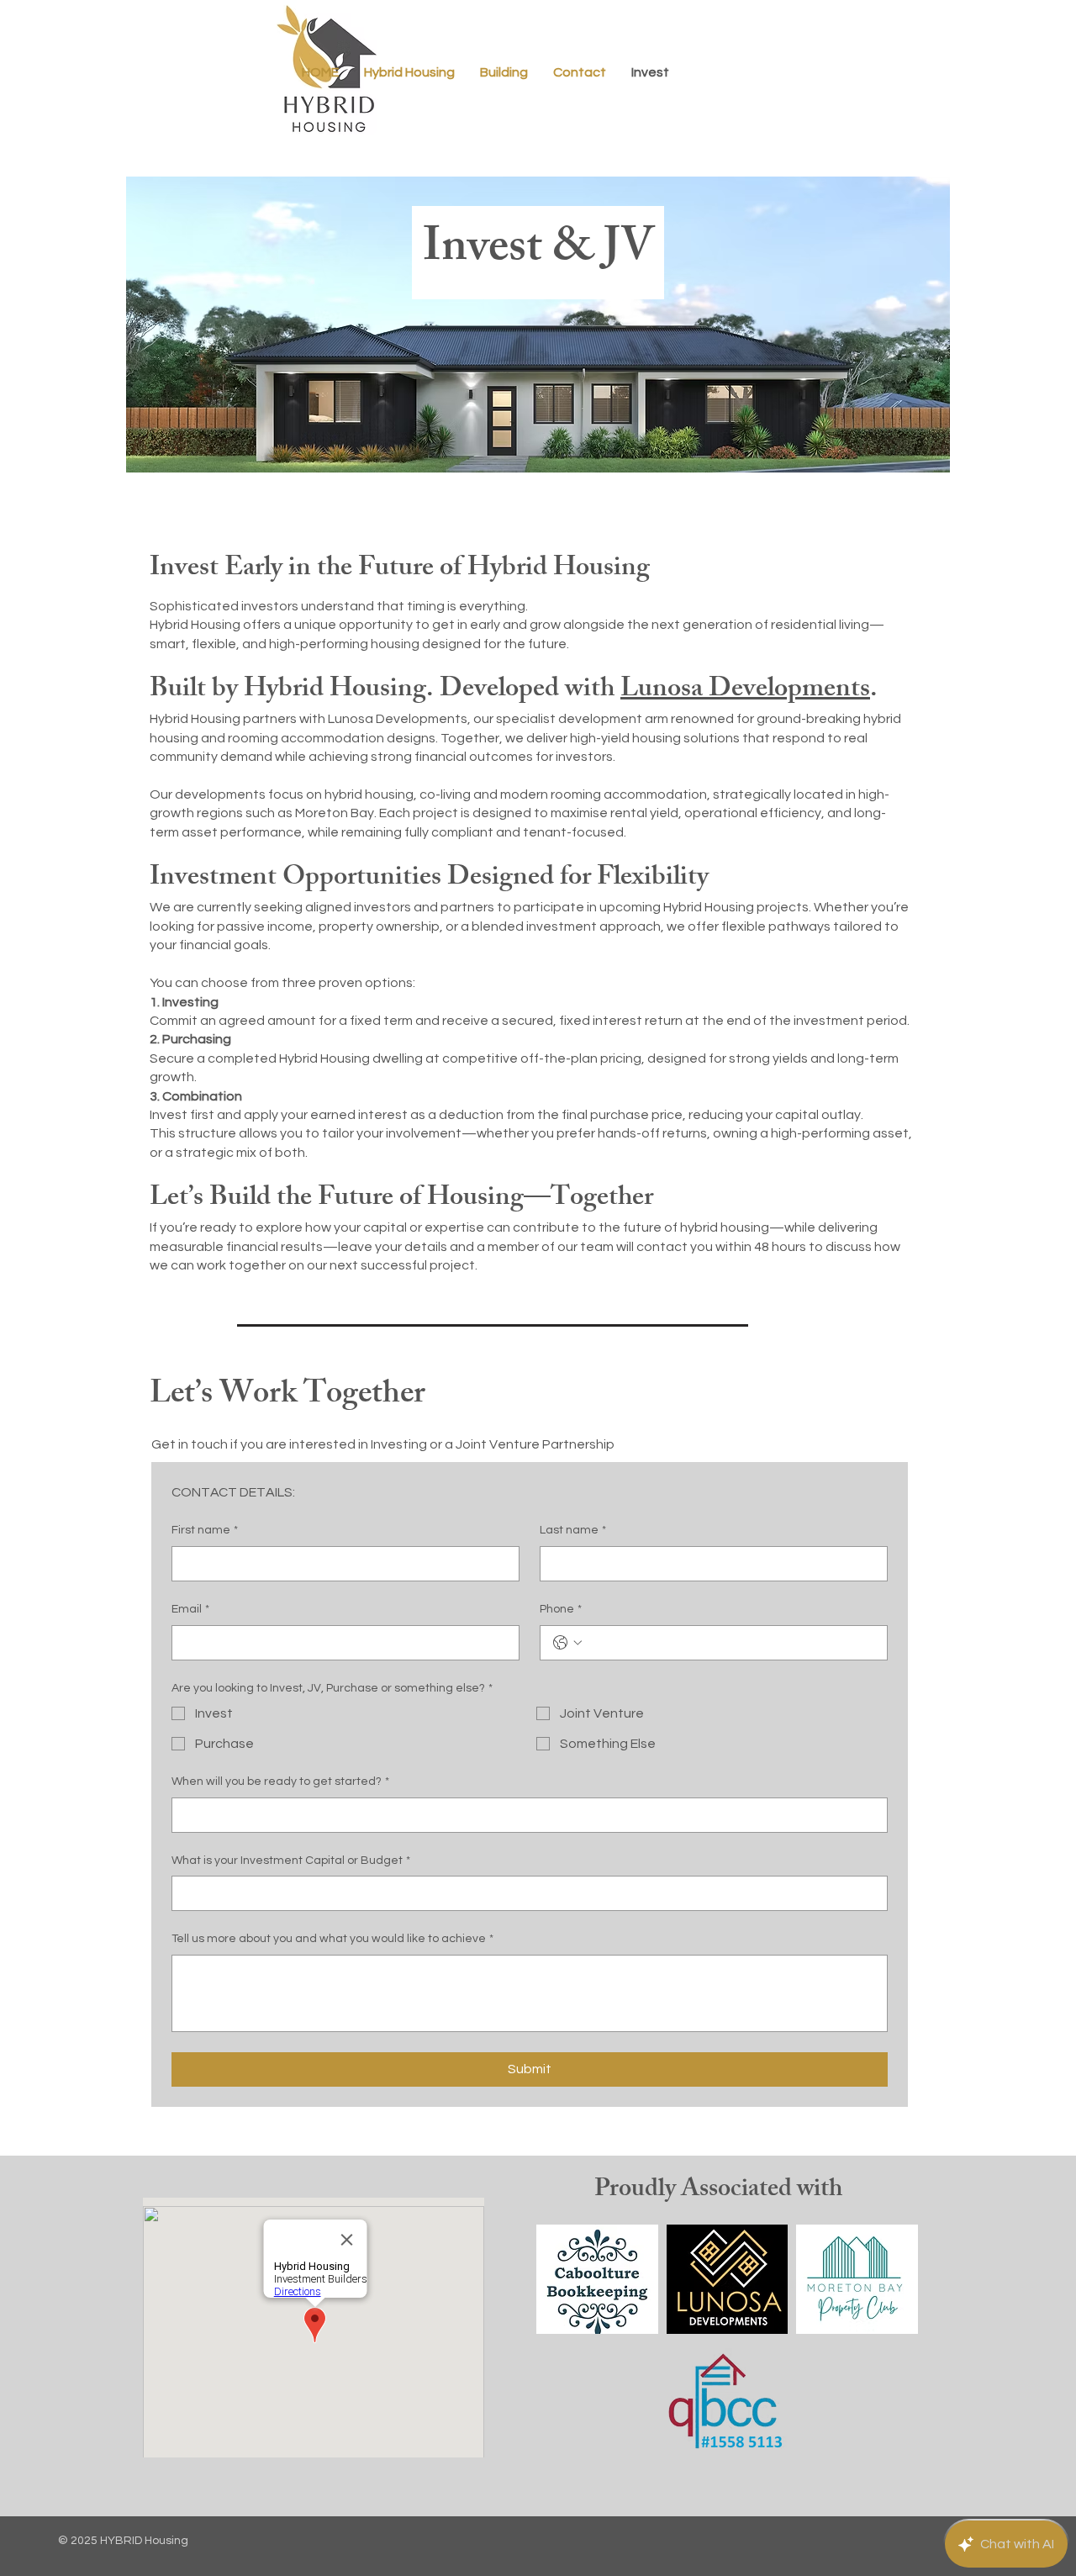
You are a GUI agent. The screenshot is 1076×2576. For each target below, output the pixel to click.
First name (205, 1530)
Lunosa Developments (745, 691)
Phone (561, 1609)
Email (190, 1609)
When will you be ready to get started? (280, 1782)
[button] (580, 72)
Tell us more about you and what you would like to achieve (332, 1939)
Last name (573, 1530)
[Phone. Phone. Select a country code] (567, 1643)
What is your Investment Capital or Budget (291, 1861)
